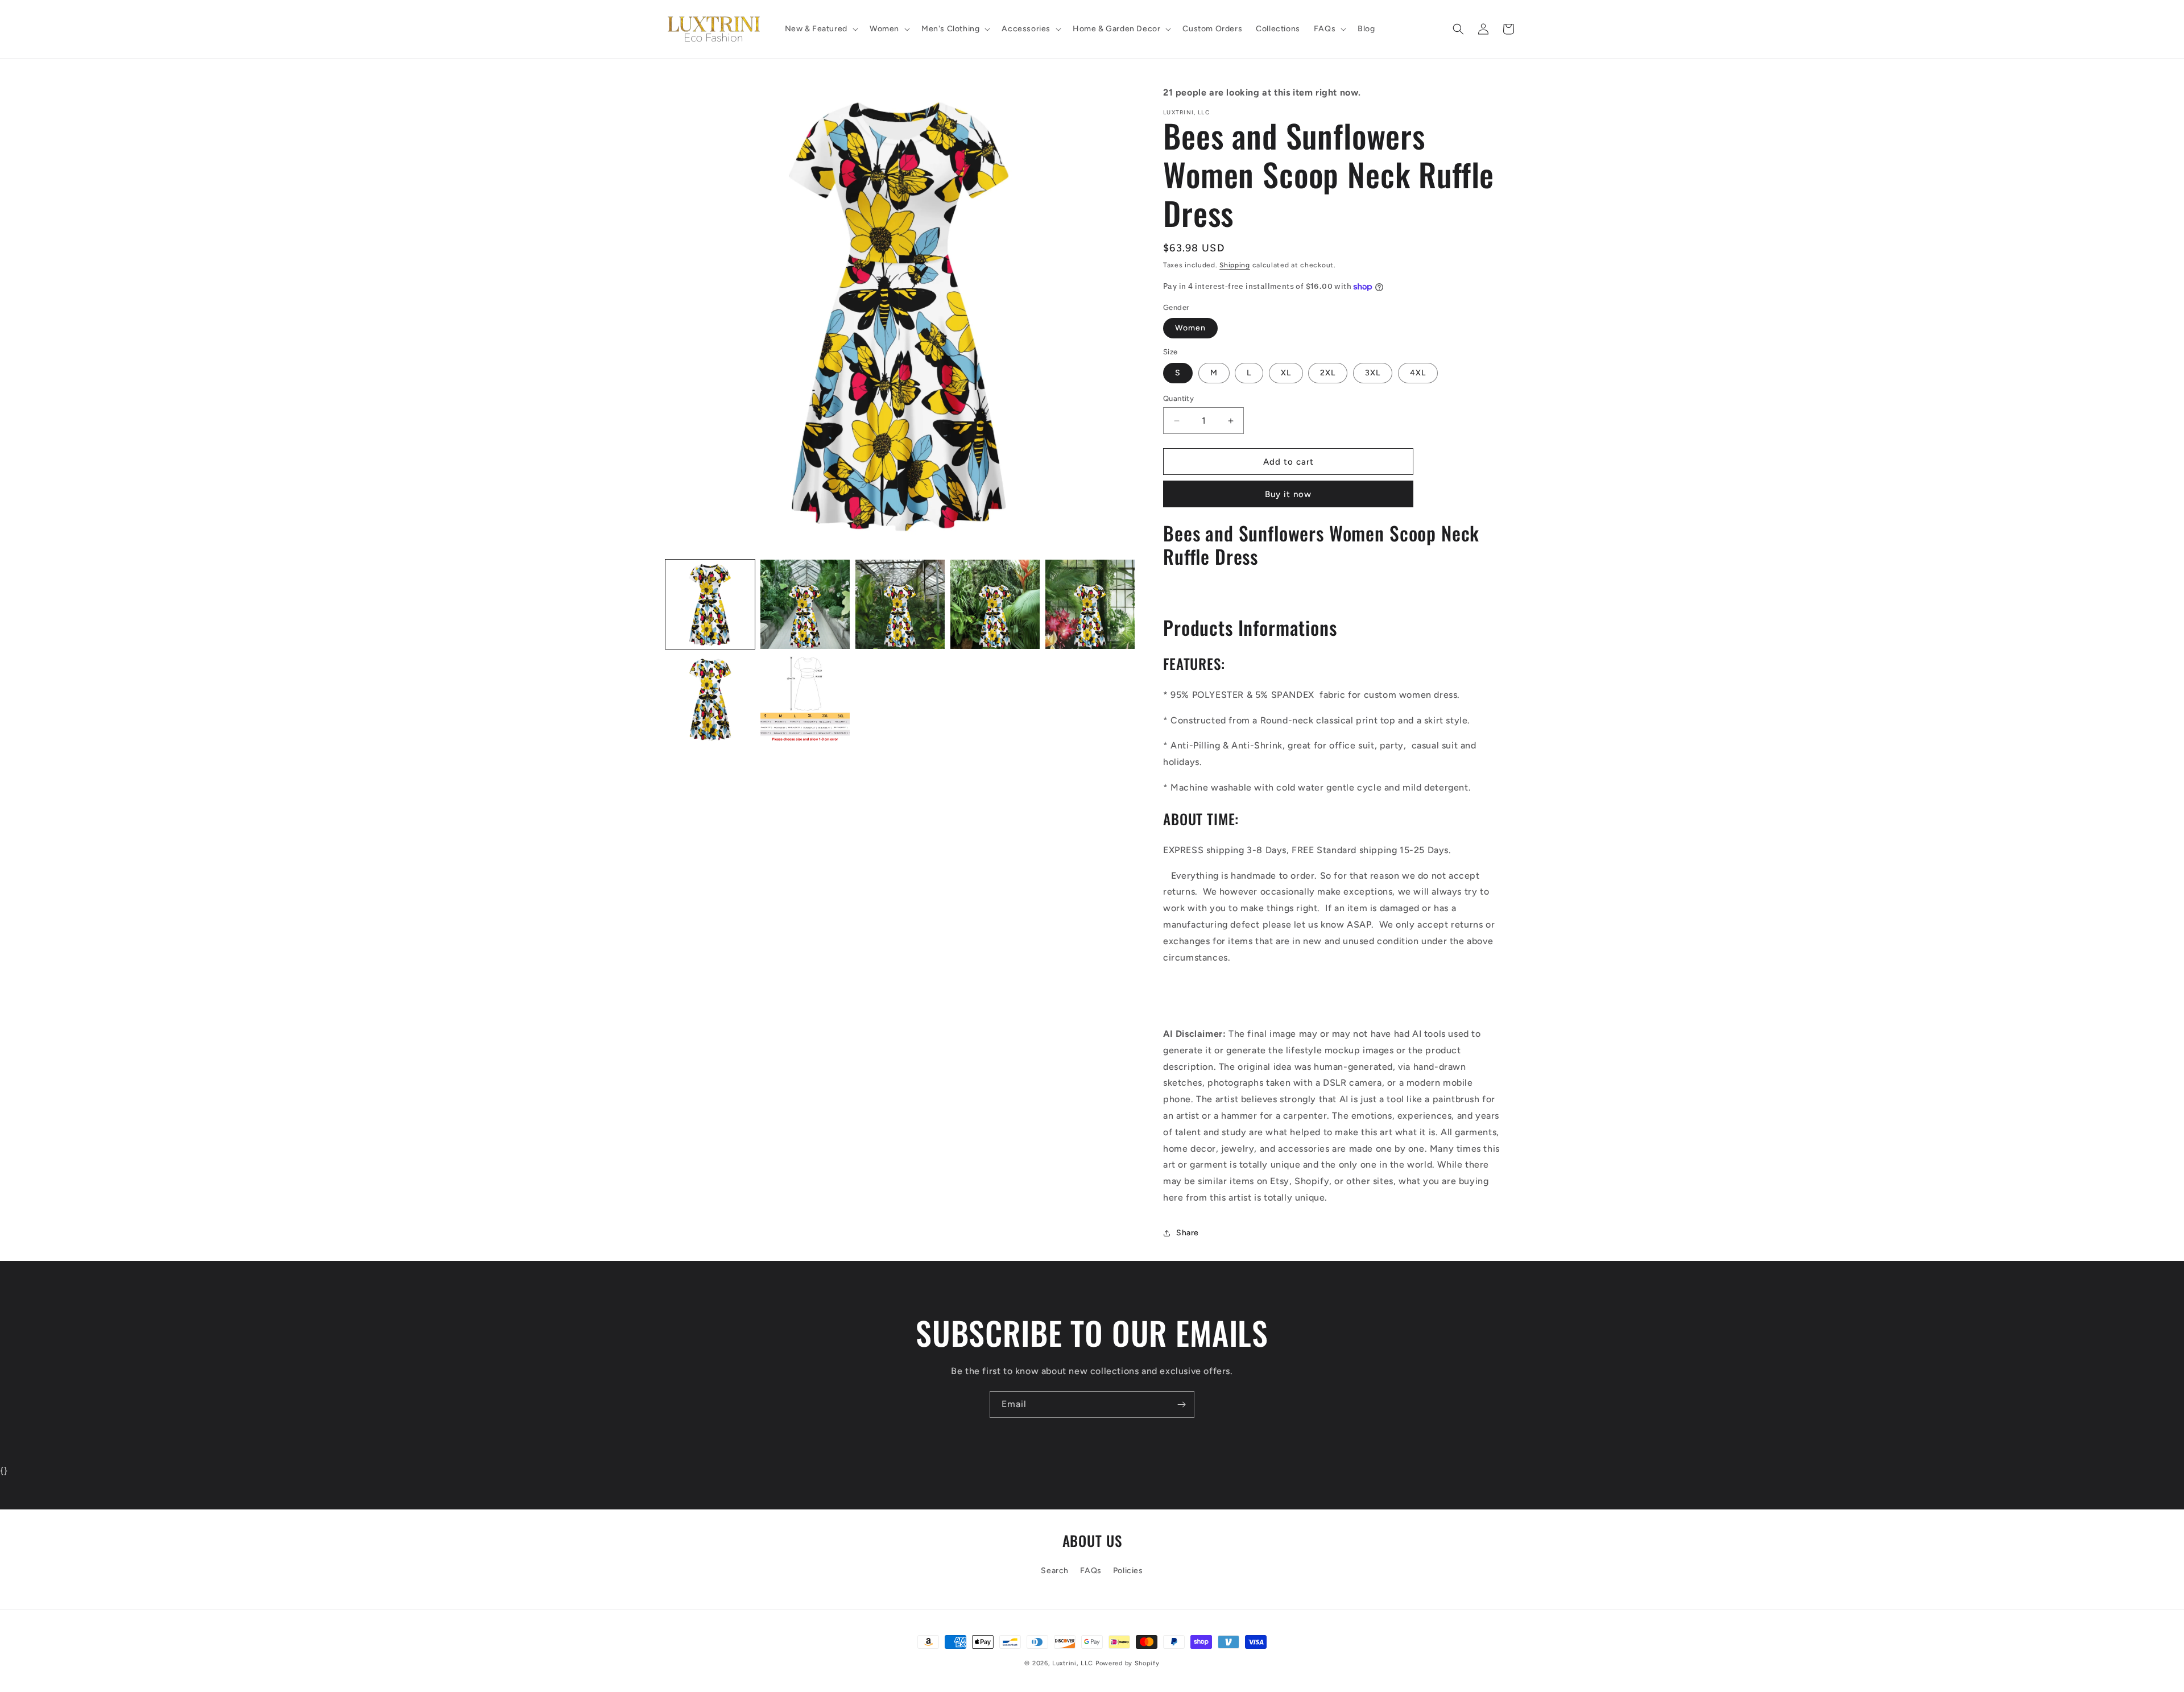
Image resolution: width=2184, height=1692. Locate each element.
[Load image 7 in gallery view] (805, 699)
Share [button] (1188, 1233)
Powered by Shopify (1128, 1663)
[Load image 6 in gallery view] (710, 699)
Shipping (1235, 265)
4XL (1418, 373)
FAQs (1091, 1571)
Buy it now (1288, 494)
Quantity (1178, 398)
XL (1286, 373)
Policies (1128, 1571)
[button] (820, 29)
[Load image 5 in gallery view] (1090, 604)
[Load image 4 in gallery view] (995, 604)
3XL (1373, 373)
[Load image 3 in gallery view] (900, 604)
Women (1190, 328)
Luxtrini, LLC (1073, 1663)
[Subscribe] (1181, 1405)
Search (1055, 1571)
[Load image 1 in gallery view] (710, 604)
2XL (1328, 373)
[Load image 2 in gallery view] (805, 604)
